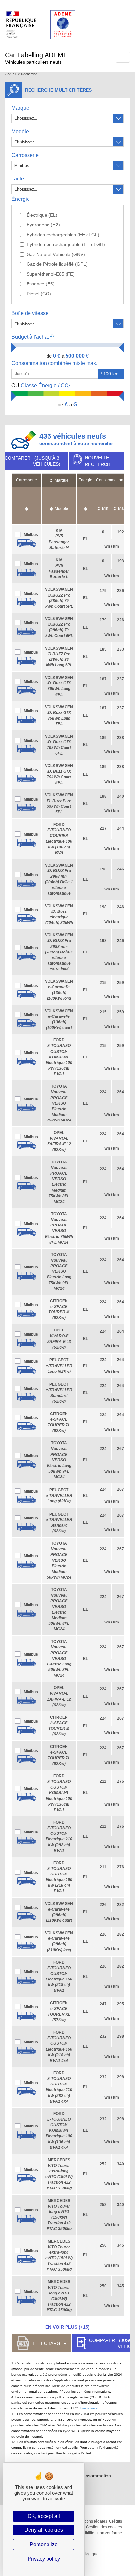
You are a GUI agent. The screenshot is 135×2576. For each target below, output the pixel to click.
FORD (59, 1057)
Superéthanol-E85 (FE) (51, 274)
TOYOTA (59, 1103)
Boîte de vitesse (30, 313)
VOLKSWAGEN (59, 952)
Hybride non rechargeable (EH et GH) (66, 244)
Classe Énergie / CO (41, 386)
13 (52, 335)
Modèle (20, 131)
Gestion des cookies (104, 2527)
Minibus (31, 535)
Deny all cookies (44, 2530)
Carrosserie (25, 155)
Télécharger (49, 2343)
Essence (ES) (41, 284)
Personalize (44, 2544)
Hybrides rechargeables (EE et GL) (63, 235)
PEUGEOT (59, 1366)
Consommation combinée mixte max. (55, 363)
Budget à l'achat (33, 336)
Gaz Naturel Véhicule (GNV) (56, 254)
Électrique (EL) (42, 215)
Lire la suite (89, 2408)
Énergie (21, 199)
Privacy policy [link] (44, 2559)
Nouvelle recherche (99, 461)
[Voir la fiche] (27, 543)
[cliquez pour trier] (27, 505)
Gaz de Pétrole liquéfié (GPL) (57, 264)
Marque (20, 108)
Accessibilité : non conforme (97, 2533)
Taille (18, 179)
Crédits (116, 2521)
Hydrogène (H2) (43, 225)
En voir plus (67, 2327)
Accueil (11, 74)
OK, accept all (44, 2516)
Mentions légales (92, 2521)
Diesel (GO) (39, 294)
